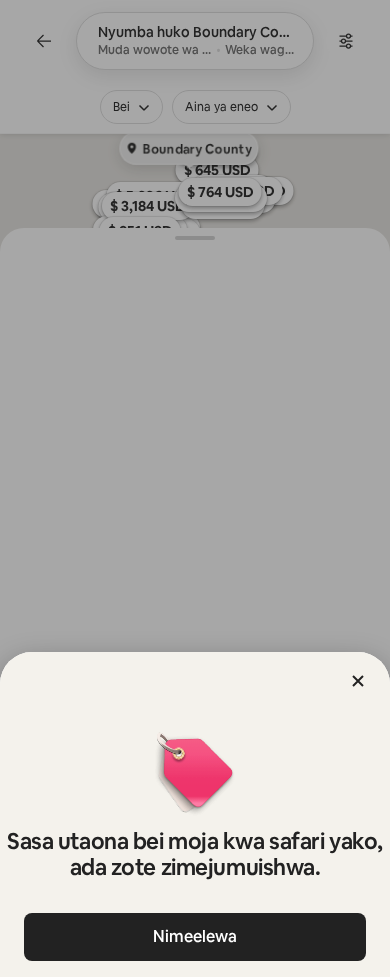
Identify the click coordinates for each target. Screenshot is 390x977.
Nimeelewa (195, 936)
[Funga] (358, 681)
